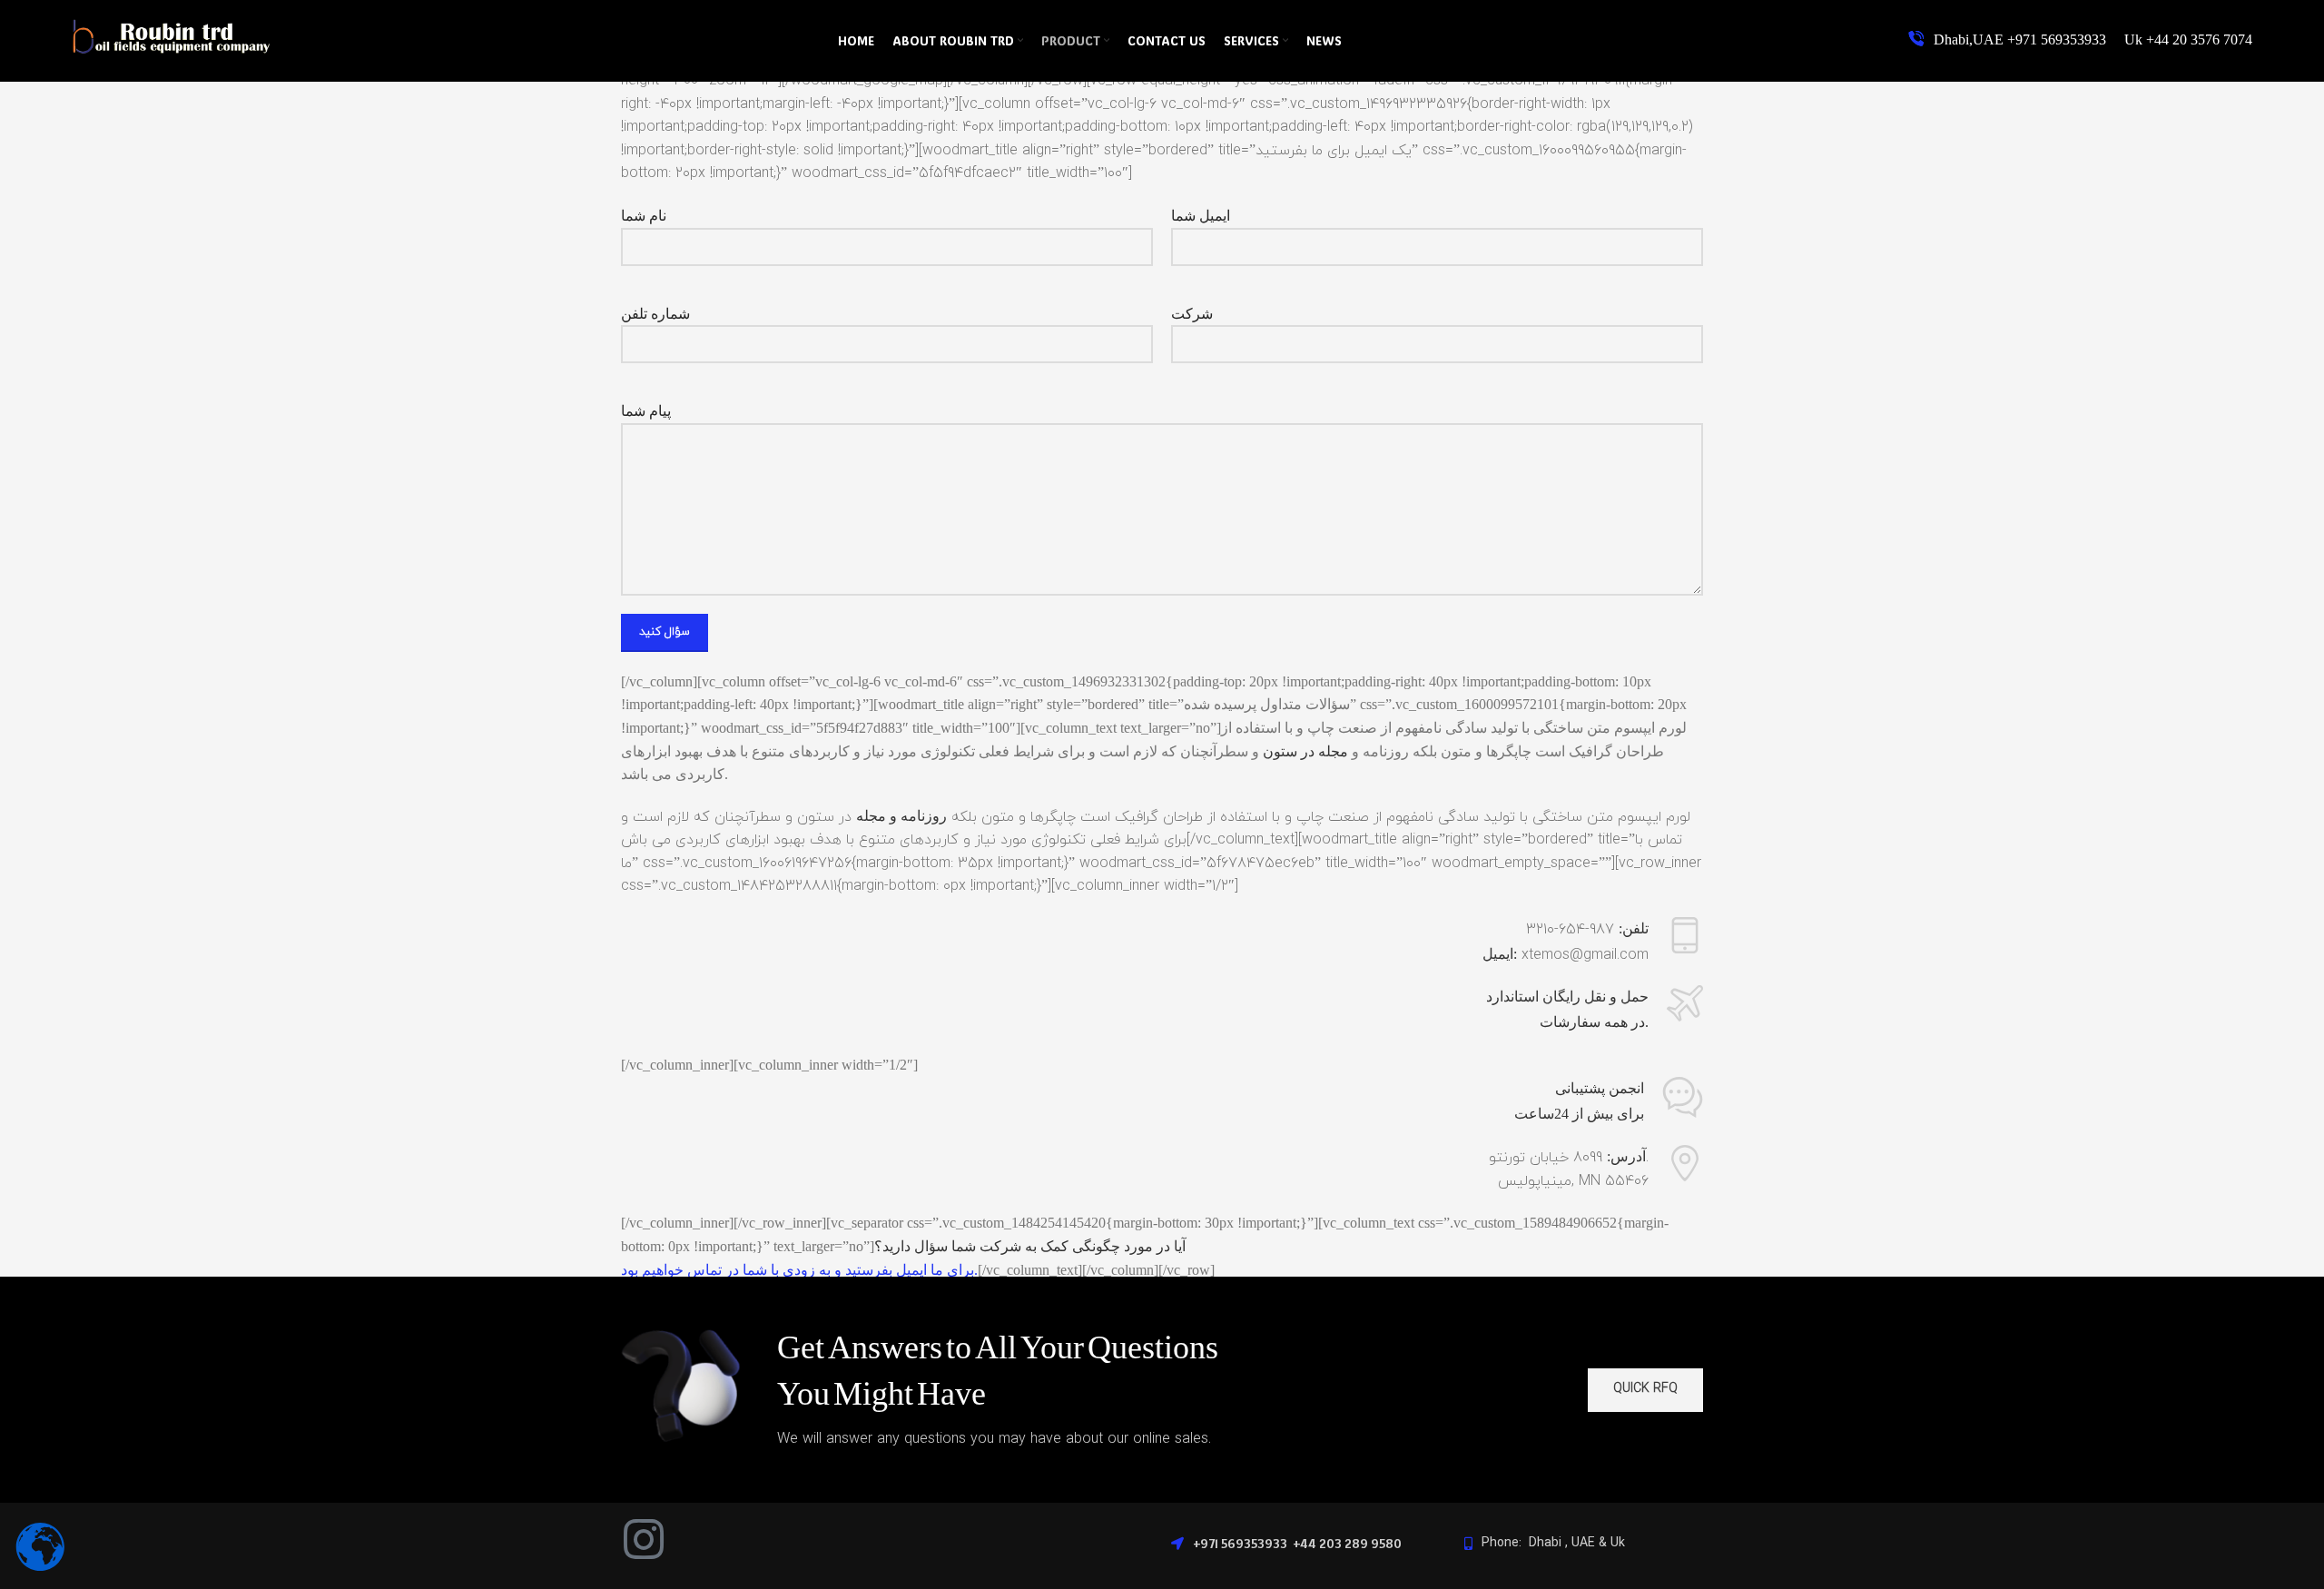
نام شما (644, 216)
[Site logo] (172, 55)
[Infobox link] (2080, 40)
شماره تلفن (655, 314)
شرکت (1192, 314)
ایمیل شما (1201, 216)
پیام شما (646, 411)
